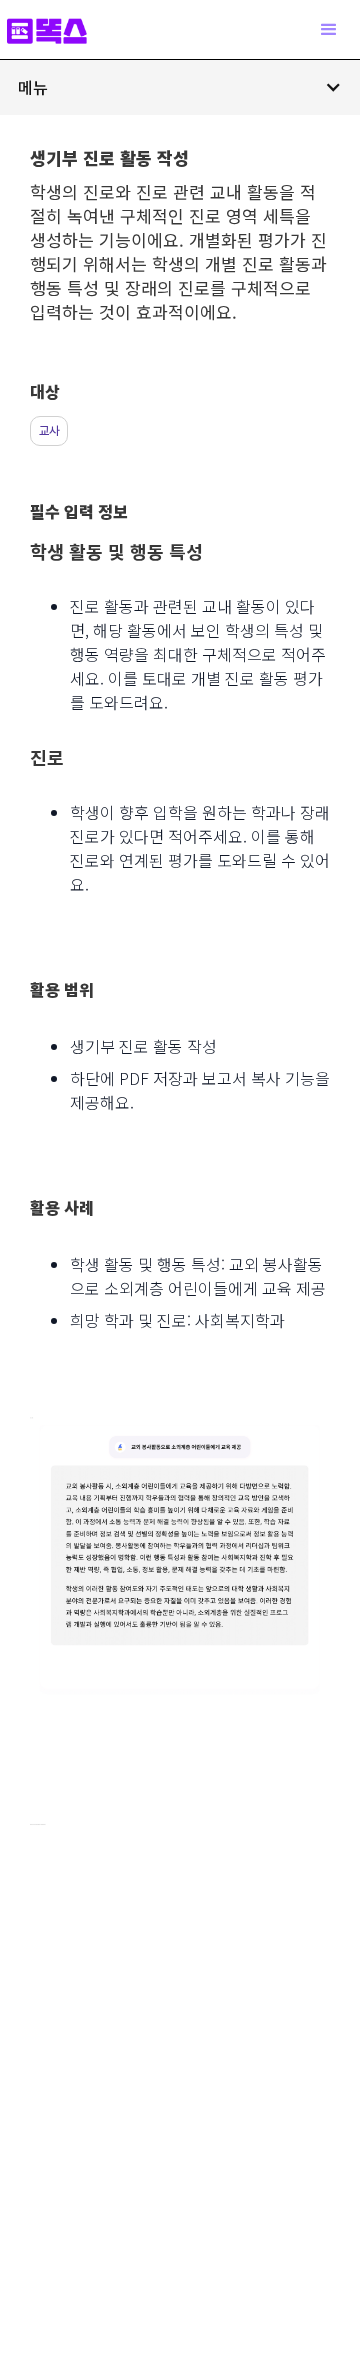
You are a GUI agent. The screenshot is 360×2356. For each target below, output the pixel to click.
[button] (180, 87)
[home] (57, 29)
